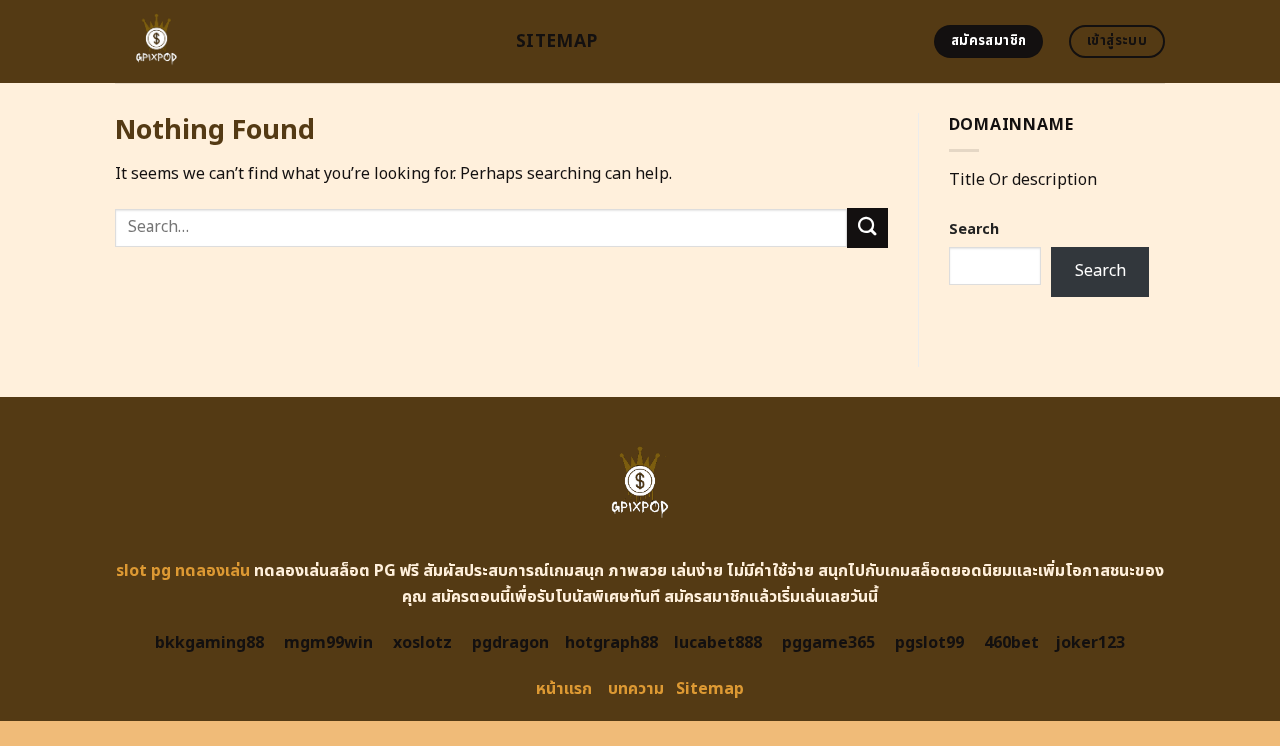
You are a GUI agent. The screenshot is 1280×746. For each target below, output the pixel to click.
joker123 (1090, 643)
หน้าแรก (564, 689)
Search (974, 229)
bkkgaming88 (209, 643)
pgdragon (510, 643)
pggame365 (828, 643)
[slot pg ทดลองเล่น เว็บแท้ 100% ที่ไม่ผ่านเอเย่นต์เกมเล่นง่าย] (300, 41)
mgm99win (328, 643)
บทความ (636, 689)
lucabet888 (718, 643)
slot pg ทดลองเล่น (183, 571)
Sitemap (556, 41)
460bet (1011, 643)
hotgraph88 (611, 643)
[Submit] (867, 227)
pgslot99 (929, 643)
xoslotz (422, 643)
